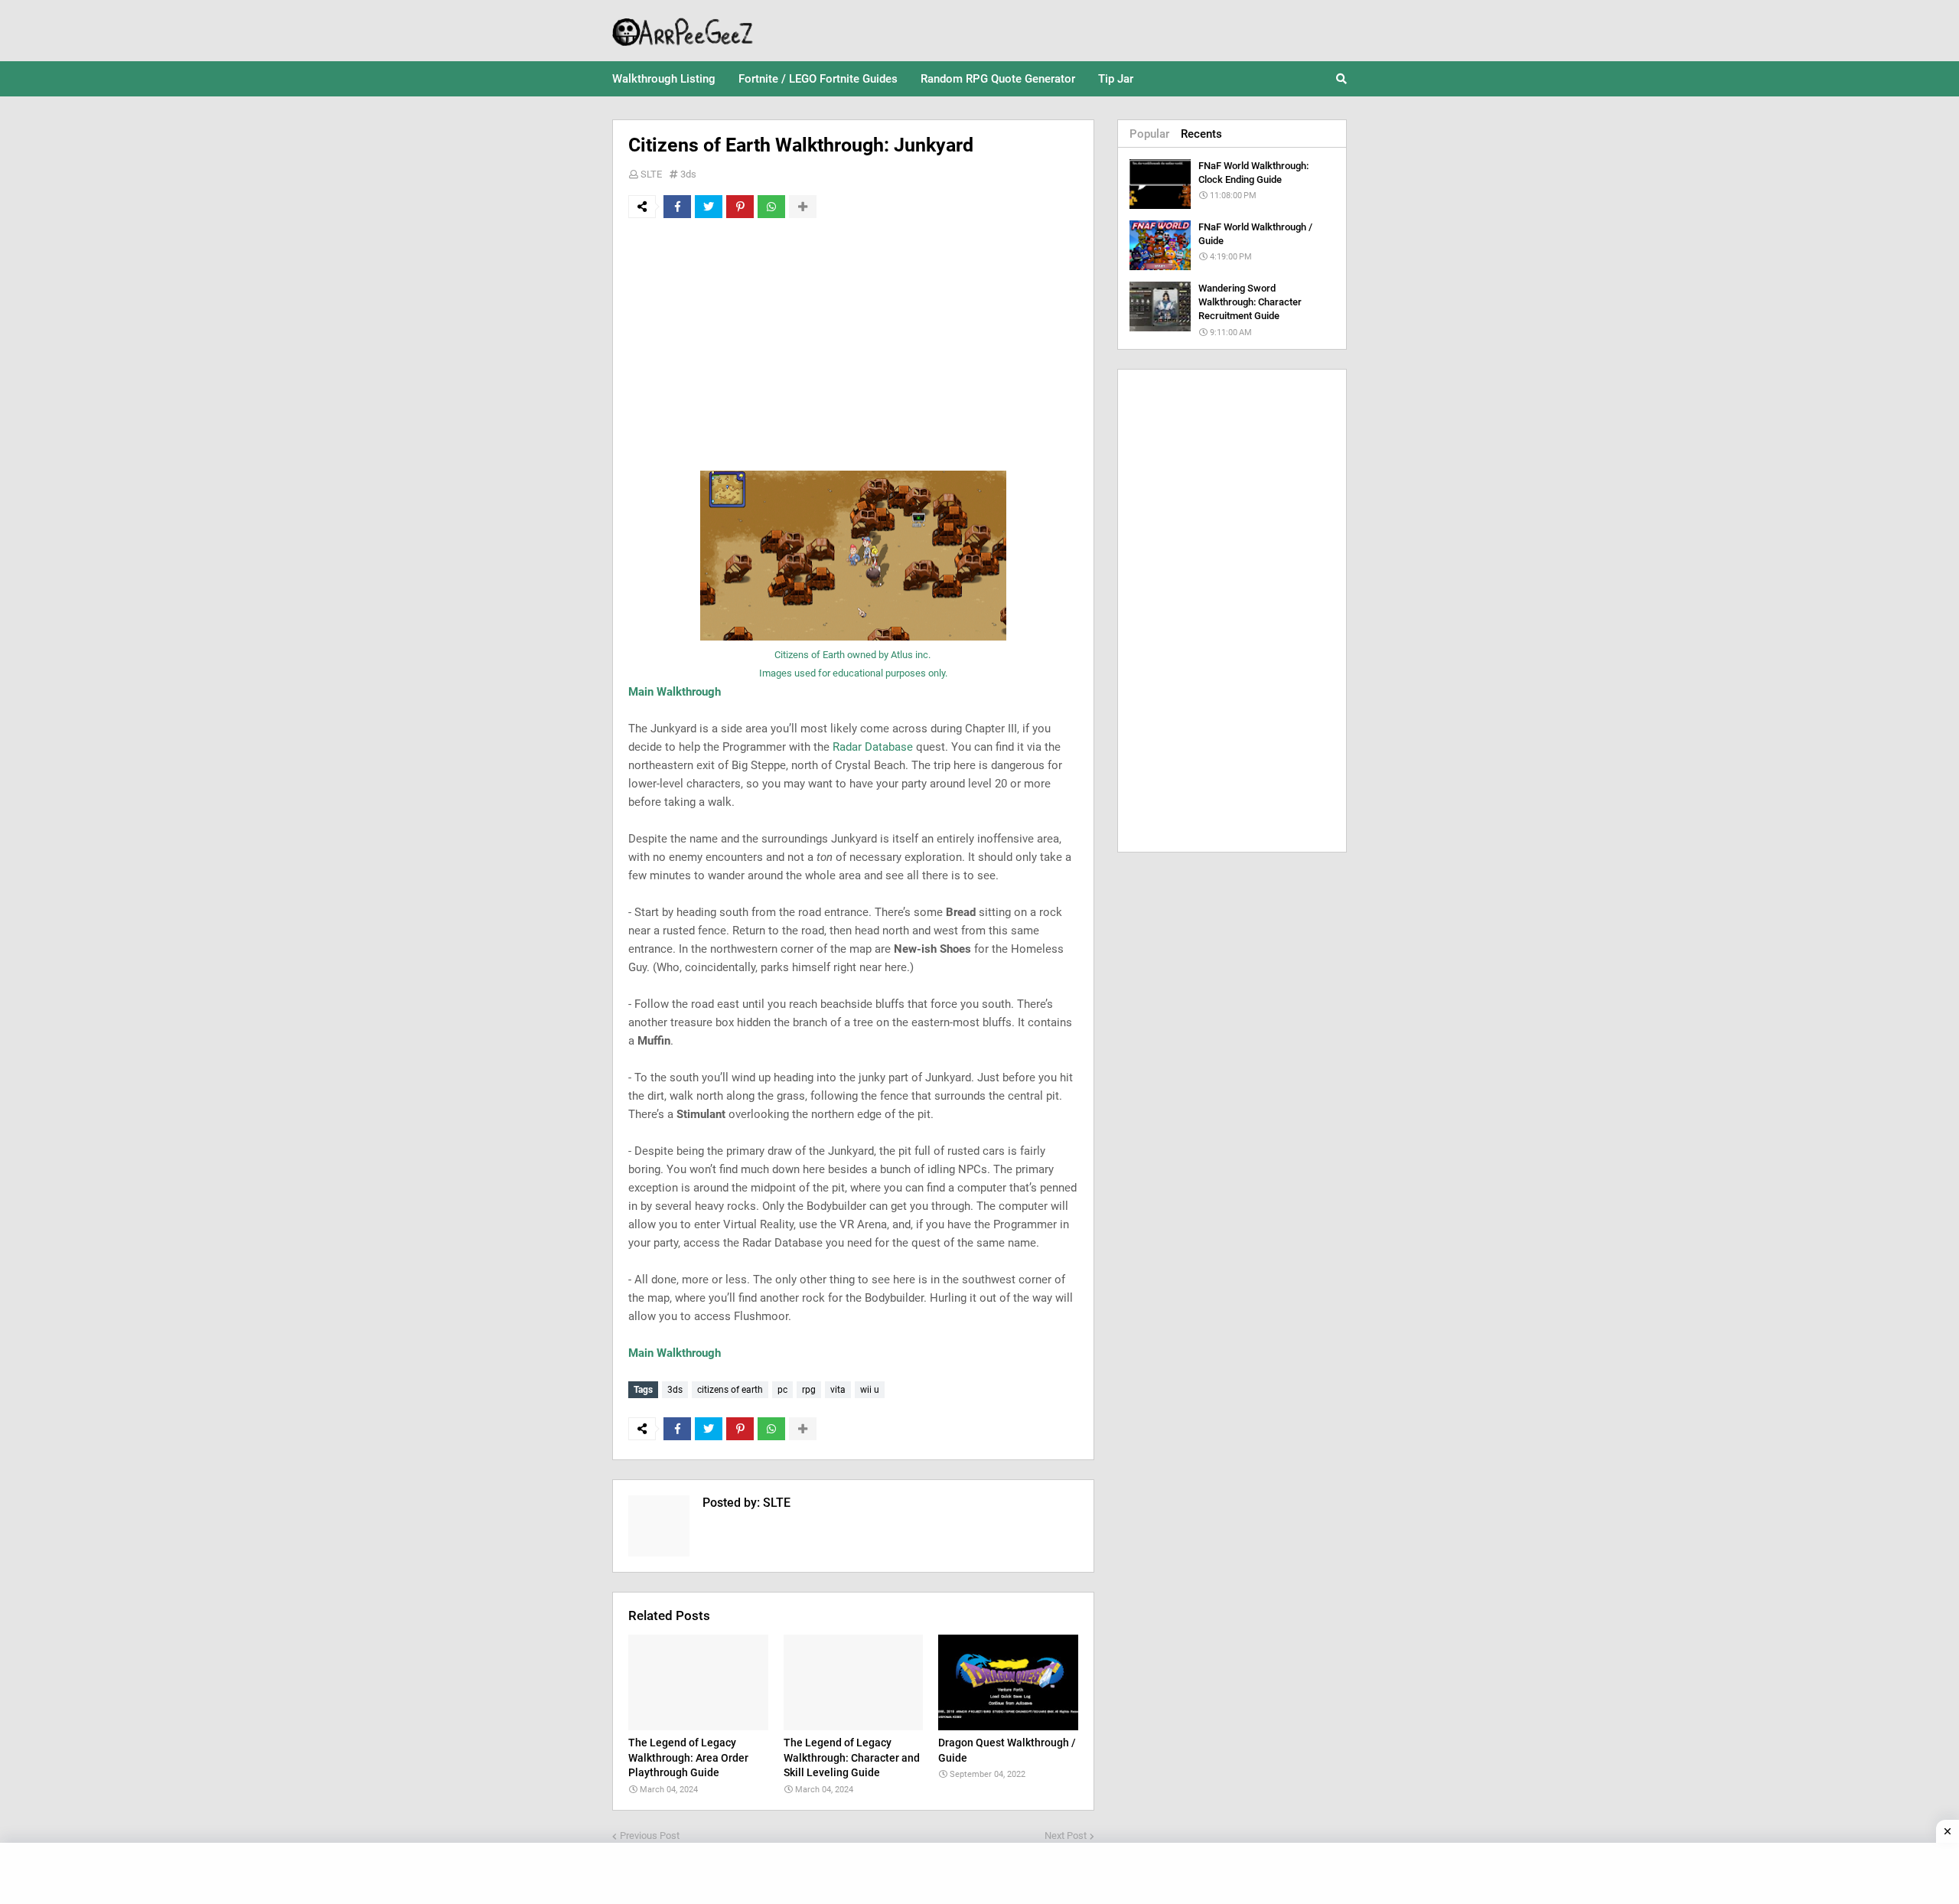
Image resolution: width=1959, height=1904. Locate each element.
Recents (1201, 134)
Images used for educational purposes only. (853, 673)
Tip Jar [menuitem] (1116, 79)
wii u (870, 1390)
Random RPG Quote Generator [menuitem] (998, 79)
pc (782, 1390)
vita (838, 1390)
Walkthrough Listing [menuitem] (664, 79)
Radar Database (873, 747)
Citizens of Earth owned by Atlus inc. (854, 655)
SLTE (651, 174)
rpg (809, 1390)
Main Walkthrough (675, 692)
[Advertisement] (853, 344)
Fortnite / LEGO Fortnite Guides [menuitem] (818, 79)
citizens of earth (730, 1390)
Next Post (1066, 1836)
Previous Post (650, 1836)
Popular (1149, 134)
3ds (688, 174)
